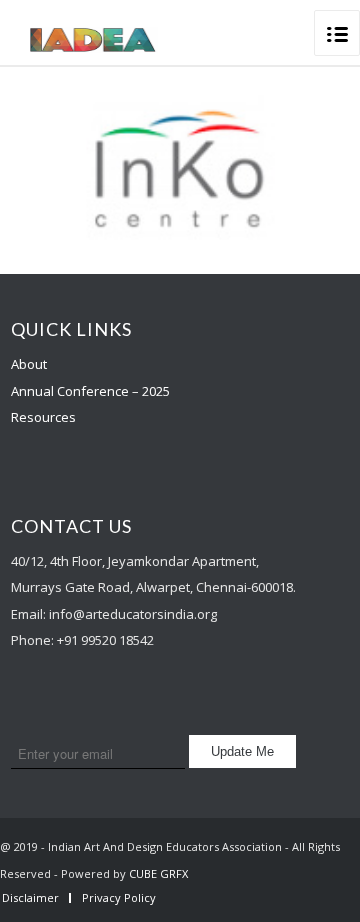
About (29, 364)
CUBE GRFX (158, 873)
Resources (43, 417)
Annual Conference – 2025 (90, 391)
